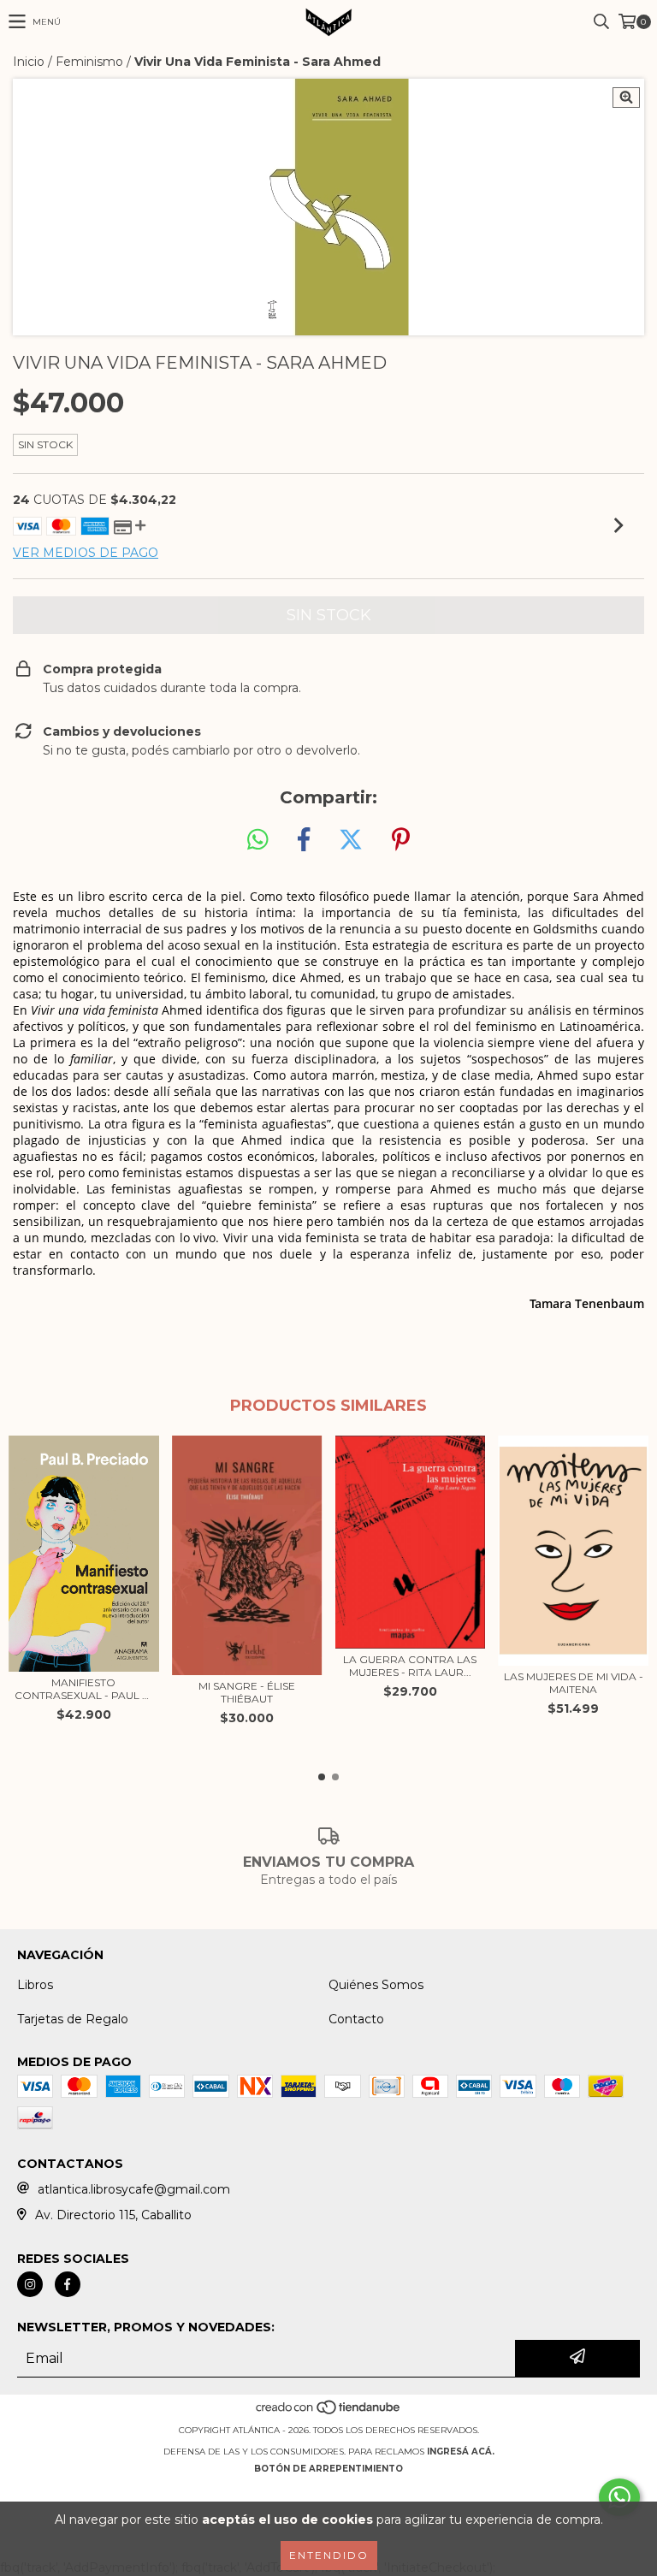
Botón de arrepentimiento (328, 2469)
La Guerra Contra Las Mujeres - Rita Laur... (410, 1666)
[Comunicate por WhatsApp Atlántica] (619, 2497)
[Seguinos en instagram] (30, 2284)
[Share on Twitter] (351, 840)
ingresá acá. (461, 2452)
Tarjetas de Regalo (73, 2019)
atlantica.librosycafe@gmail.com (134, 2189)
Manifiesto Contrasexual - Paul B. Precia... (83, 1689)
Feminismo (89, 62)
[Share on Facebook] (304, 840)
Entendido (329, 2555)
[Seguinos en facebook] (68, 2284)
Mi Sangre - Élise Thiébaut (247, 1692)
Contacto (356, 2019)
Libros (35, 1985)
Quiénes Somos (376, 1985)
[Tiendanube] (329, 2413)
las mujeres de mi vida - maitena (574, 1683)
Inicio (29, 62)
